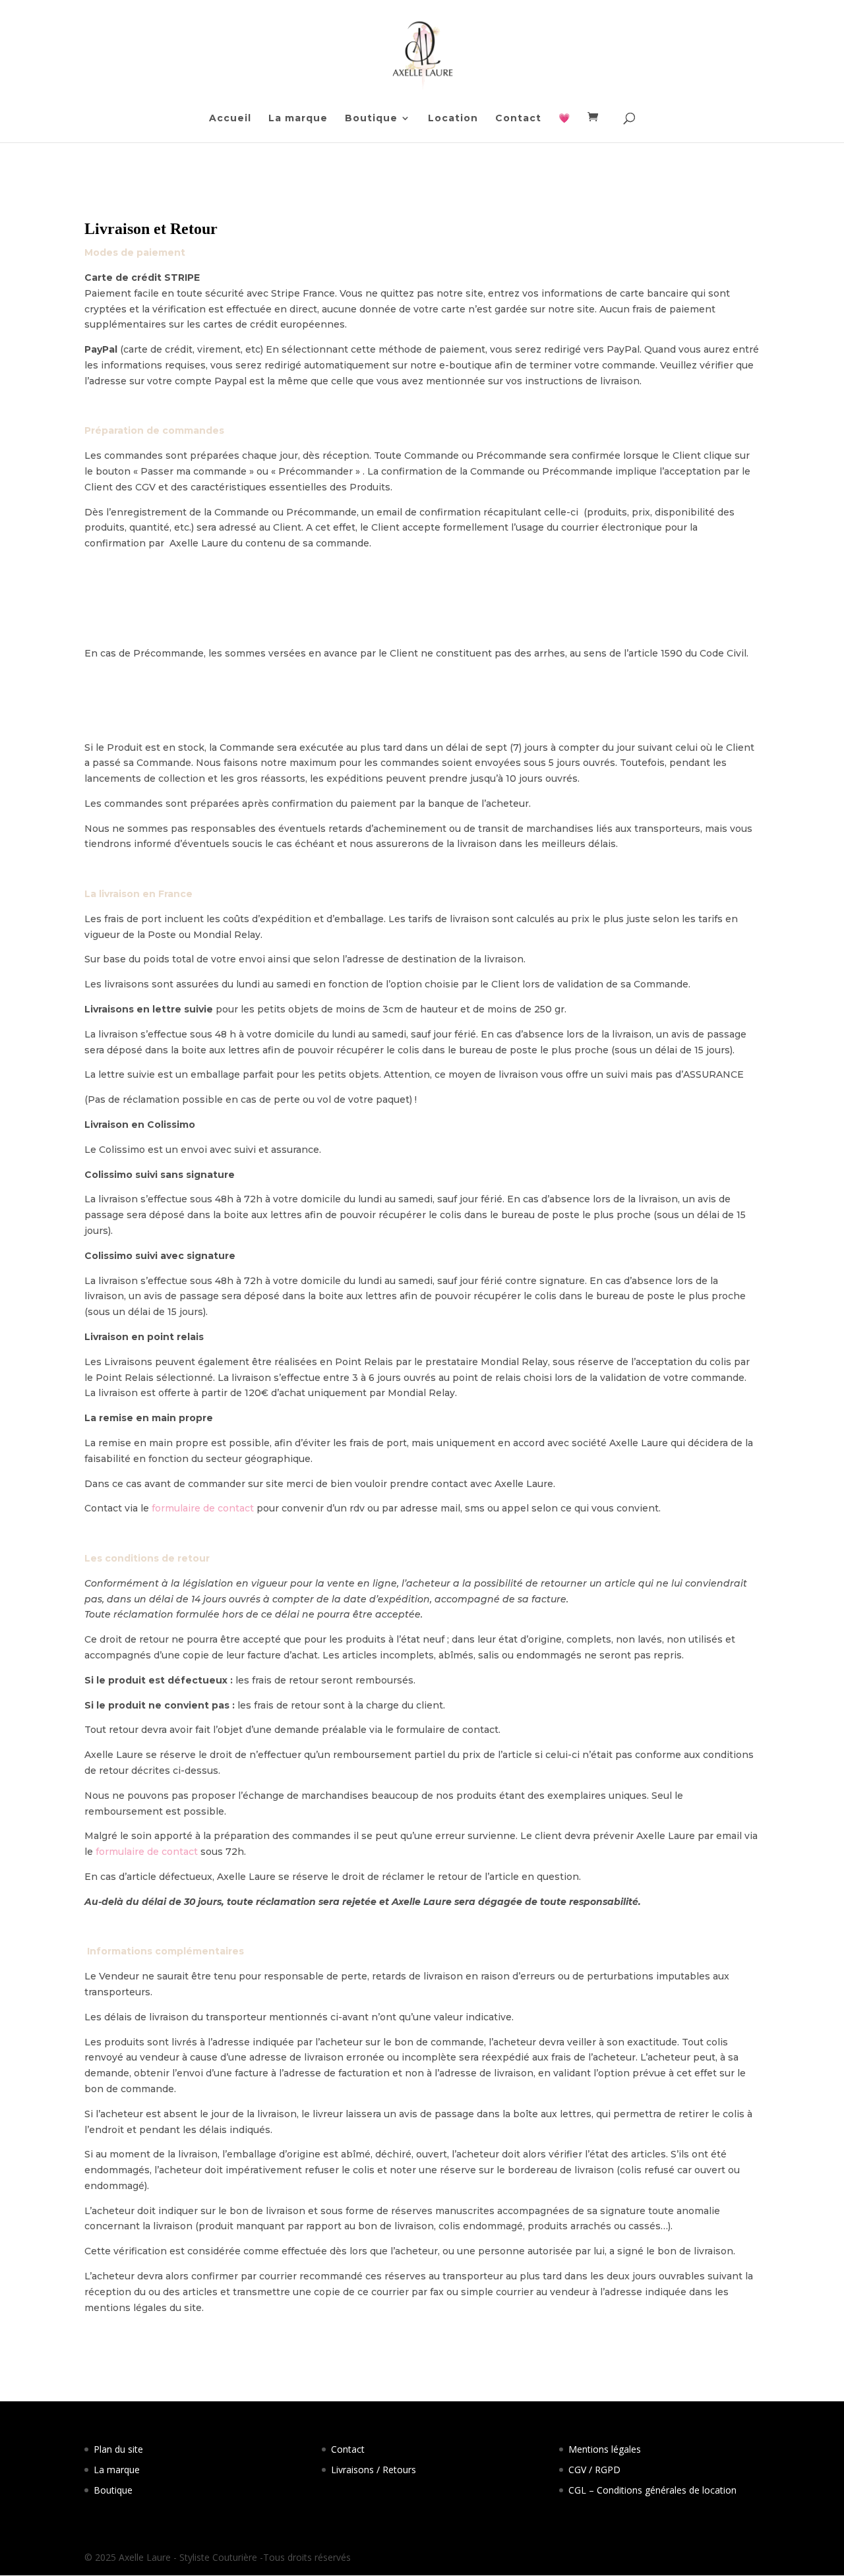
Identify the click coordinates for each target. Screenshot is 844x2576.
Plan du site (118, 2449)
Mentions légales (605, 2449)
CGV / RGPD (594, 2470)
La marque (298, 119)
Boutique (371, 119)
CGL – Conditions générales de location (652, 2490)
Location (453, 119)
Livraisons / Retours (374, 2470)
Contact (518, 119)
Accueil (230, 119)
